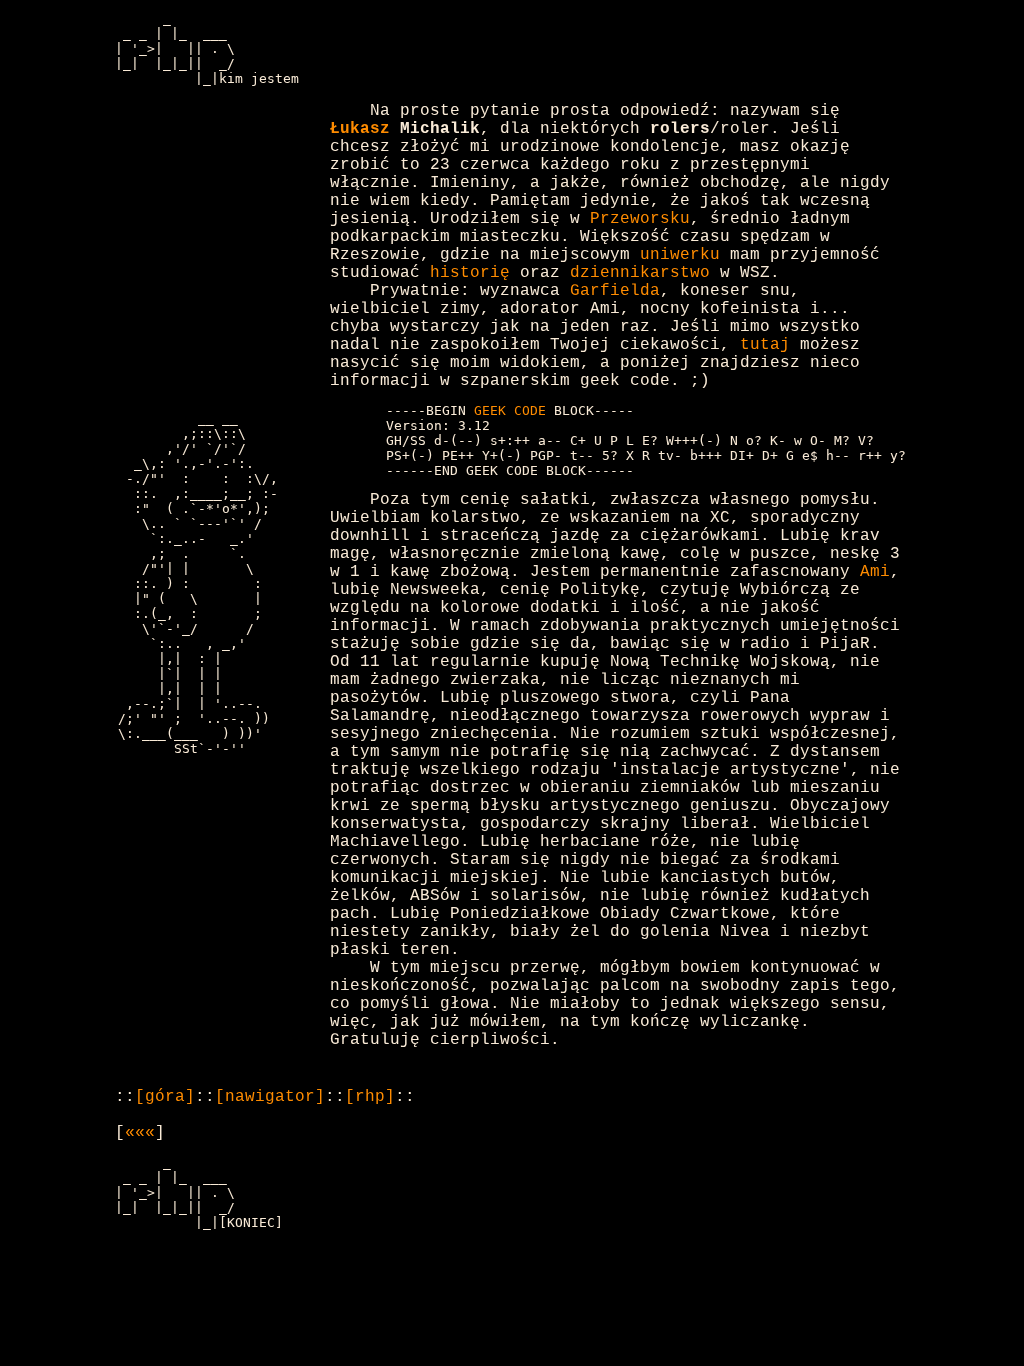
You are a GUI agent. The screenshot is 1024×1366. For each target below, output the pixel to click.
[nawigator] (270, 1097)
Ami (875, 572)
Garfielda (615, 291)
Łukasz (360, 129)
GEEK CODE (510, 410)
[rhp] (370, 1097)
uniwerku (680, 255)
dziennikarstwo (640, 273)
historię (470, 273)
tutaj (765, 345)
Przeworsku (640, 219)
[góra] (165, 1097)
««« (140, 1133)
